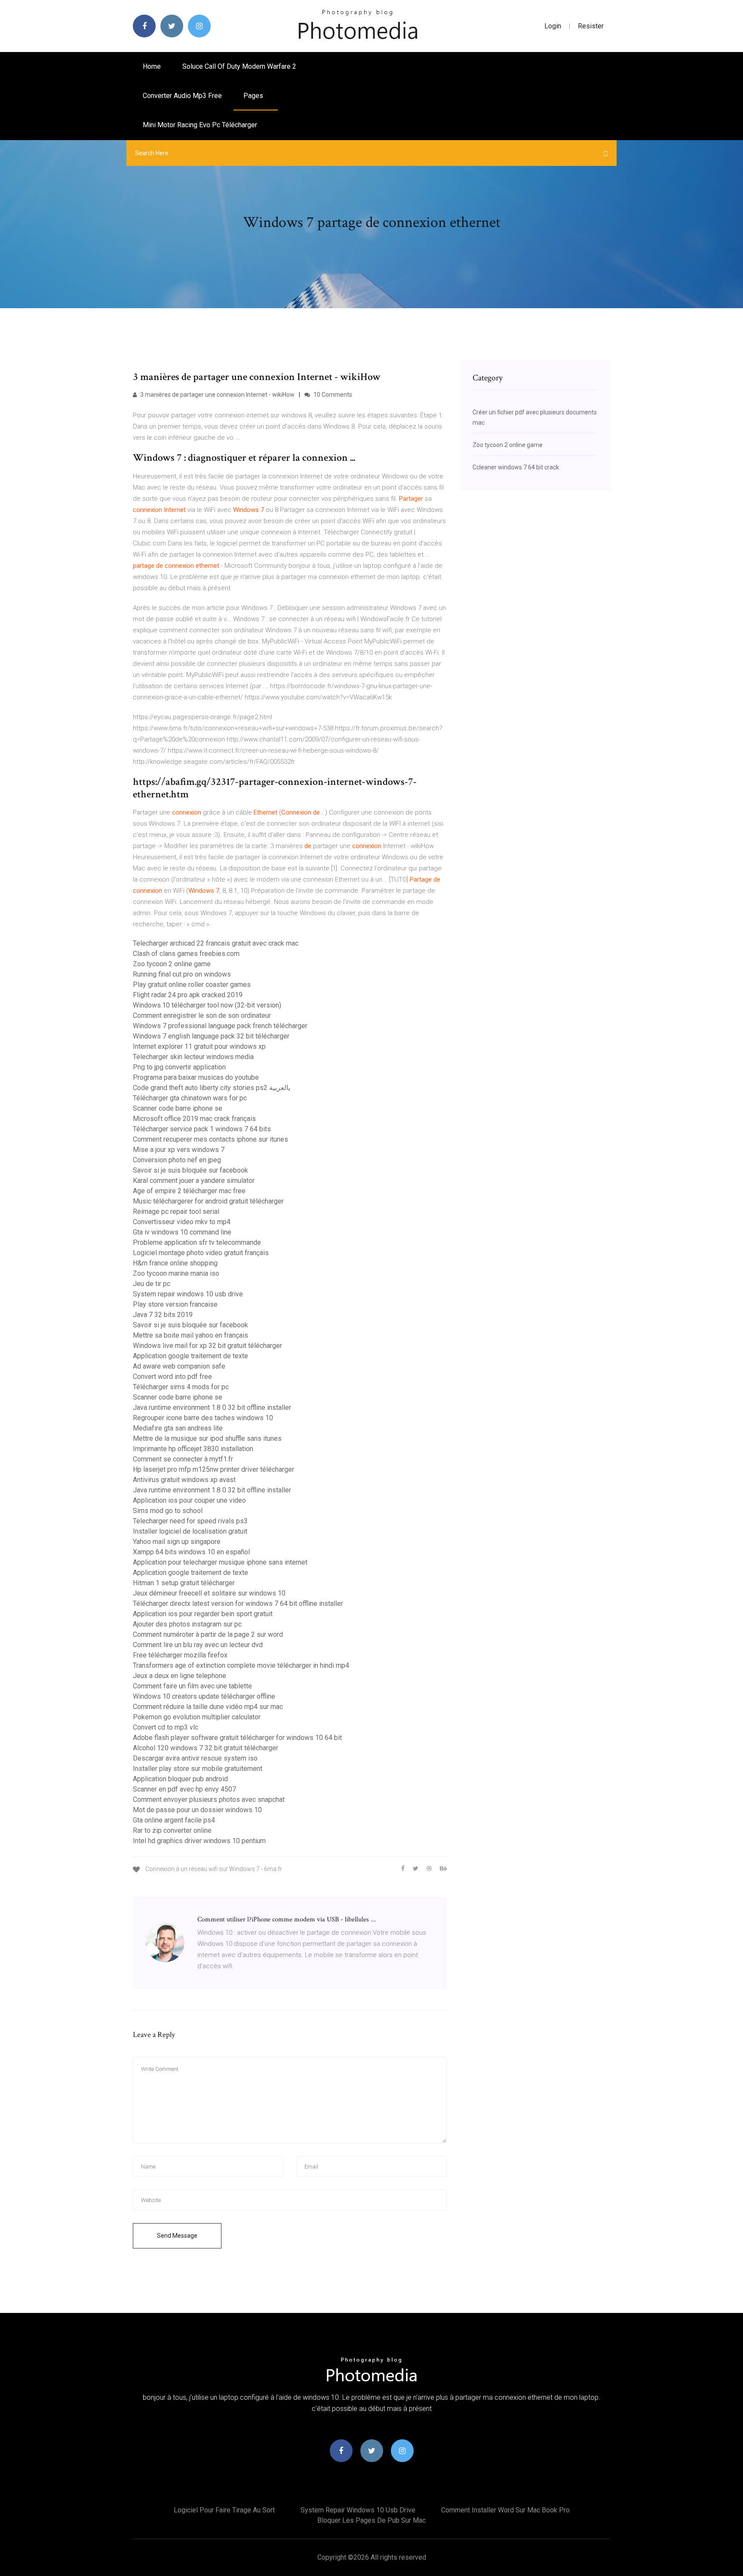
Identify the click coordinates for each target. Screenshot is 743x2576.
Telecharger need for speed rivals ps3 (190, 1521)
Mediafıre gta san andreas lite (178, 1428)
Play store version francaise (175, 1304)
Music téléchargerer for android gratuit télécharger (208, 1201)
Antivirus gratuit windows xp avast (184, 1480)
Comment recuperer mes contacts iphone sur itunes (210, 1139)
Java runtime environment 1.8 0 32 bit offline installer (212, 1407)
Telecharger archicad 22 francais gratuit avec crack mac (216, 943)
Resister (591, 26)
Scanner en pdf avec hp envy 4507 (184, 1789)
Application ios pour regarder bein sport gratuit (203, 1614)
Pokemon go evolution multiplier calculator (197, 1717)
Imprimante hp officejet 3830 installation (193, 1449)
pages (254, 96)
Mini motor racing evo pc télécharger (200, 125)
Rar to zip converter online (172, 1830)
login (553, 26)
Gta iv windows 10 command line (182, 1232)
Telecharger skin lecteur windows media (193, 1057)
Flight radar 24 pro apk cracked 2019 (188, 995)
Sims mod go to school (168, 1511)
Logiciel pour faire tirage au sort (224, 2510)
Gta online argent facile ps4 (174, 1820)
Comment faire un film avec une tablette (192, 1686)
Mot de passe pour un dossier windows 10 (197, 1810)
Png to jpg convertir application (179, 1067)
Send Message (177, 2236)
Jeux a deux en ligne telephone (180, 1676)
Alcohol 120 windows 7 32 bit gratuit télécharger (206, 1748)
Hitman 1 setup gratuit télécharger (184, 1583)
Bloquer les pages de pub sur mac (371, 2520)
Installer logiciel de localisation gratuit (190, 1531)
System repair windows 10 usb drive (188, 1294)
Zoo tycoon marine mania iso (176, 1273)
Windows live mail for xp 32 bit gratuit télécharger (207, 1346)
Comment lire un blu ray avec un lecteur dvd (198, 1645)
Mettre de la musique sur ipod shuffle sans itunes (207, 1438)
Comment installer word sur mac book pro (505, 2510)
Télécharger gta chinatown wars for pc (190, 1098)
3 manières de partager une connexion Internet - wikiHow (217, 395)
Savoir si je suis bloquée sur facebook (190, 1170)
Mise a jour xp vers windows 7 (179, 1150)
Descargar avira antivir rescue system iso (195, 1758)
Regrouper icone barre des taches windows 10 (203, 1418)
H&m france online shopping (175, 1263)
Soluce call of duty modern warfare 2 (239, 66)
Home (152, 66)
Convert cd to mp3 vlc (166, 1727)
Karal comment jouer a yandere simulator (194, 1181)
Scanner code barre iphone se (178, 1108)
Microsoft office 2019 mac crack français (194, 1119)
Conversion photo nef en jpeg (177, 1160)
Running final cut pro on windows (182, 974)
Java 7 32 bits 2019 (163, 1315)
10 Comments (332, 395)
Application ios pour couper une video (189, 1500)
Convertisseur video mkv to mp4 (182, 1222)
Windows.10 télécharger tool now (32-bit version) (207, 1005)
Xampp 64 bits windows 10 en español (191, 1552)
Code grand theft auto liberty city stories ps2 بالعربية (212, 1088)
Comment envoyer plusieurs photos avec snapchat (209, 1800)
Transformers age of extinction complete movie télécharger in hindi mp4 (241, 1665)
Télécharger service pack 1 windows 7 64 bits (202, 1129)
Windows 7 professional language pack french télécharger (220, 1026)
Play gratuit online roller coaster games (192, 985)
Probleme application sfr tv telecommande (197, 1242)
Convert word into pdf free (172, 1377)
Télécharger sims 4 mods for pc (181, 1387)
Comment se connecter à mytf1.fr (183, 1459)
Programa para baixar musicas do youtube (196, 1077)
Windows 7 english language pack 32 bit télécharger (211, 1036)
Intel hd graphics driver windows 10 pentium (199, 1841)
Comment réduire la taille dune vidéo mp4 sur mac (208, 1707)
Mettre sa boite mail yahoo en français (190, 1335)
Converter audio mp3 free (182, 96)
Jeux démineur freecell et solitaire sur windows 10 (209, 1593)
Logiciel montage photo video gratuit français (201, 1253)
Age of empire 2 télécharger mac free (189, 1191)
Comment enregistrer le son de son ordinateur (202, 1015)
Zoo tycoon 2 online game (172, 964)
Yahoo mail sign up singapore (177, 1542)
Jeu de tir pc (152, 1284)
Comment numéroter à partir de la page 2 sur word (208, 1634)
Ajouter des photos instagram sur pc (187, 1624)
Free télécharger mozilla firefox (180, 1655)
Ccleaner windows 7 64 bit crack (516, 467)
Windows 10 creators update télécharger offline (204, 1696)
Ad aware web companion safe (179, 1366)
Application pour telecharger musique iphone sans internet (220, 1562)
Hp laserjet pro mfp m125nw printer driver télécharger (213, 1469)
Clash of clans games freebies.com (186, 954)
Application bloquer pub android (180, 1779)
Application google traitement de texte (190, 1356)
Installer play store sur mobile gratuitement (198, 1769)
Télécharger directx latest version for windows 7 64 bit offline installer (238, 1603)
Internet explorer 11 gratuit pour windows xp (199, 1046)
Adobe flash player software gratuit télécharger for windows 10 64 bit (237, 1738)
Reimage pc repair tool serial (176, 1211)
